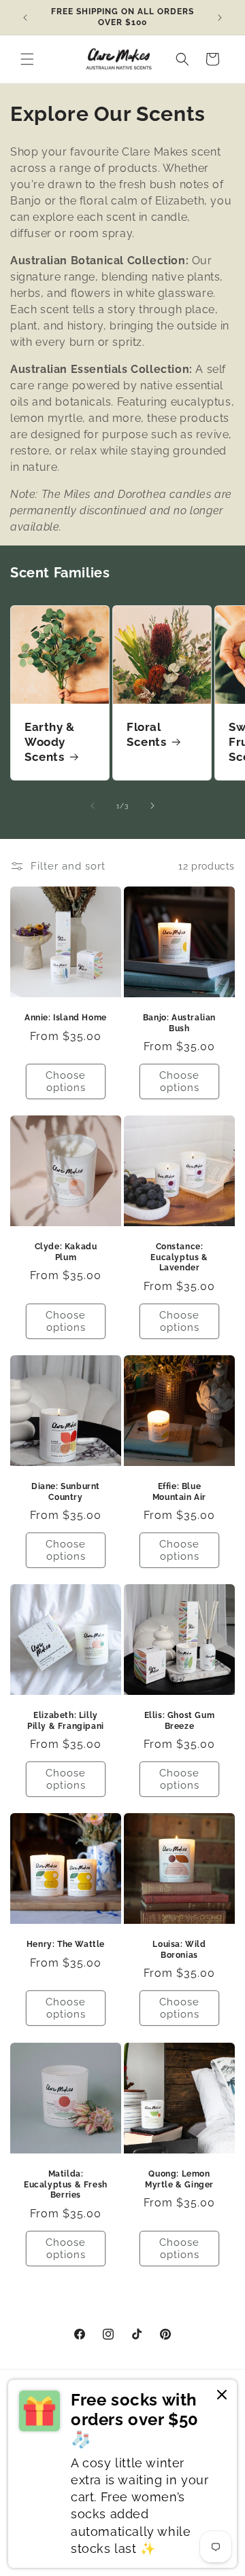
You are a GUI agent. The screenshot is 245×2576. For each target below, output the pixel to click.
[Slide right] (152, 806)
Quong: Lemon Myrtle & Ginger (179, 2179)
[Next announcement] (220, 18)
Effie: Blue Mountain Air (179, 1492)
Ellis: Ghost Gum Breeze (180, 1721)
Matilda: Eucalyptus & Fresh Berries (66, 2184)
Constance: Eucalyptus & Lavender (179, 1257)
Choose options (66, 1081)
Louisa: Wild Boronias (179, 1950)
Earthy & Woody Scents (50, 742)
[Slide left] (93, 806)
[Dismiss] (222, 2396)
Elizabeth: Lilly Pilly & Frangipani (66, 1721)
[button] (27, 59)
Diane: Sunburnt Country (66, 1492)
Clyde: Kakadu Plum (66, 1252)
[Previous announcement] (25, 18)
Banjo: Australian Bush (179, 1023)
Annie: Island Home (66, 1018)
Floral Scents (147, 734)
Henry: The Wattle (66, 1944)
